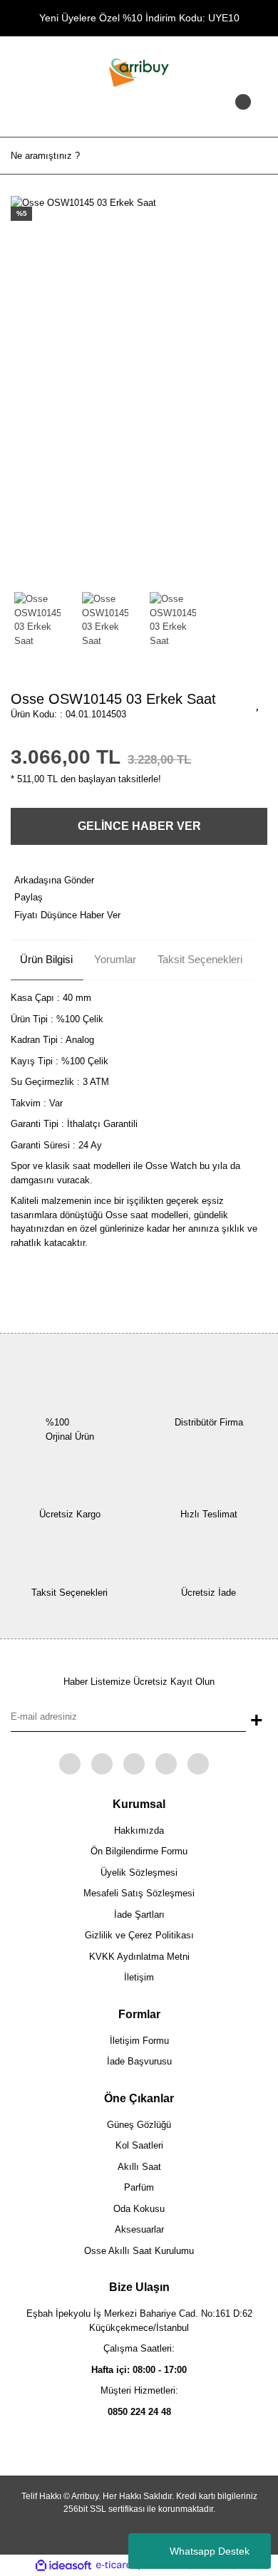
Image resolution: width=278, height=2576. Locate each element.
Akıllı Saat (139, 2167)
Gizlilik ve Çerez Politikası (139, 1935)
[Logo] (139, 72)
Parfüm (139, 2187)
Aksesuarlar (139, 2229)
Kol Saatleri (139, 2145)
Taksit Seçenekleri (200, 959)
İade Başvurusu (139, 2061)
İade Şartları (139, 1915)
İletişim (139, 1977)
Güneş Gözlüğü (139, 2125)
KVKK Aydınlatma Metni (139, 1957)
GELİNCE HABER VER (139, 826)
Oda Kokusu (139, 2209)
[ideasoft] (63, 2565)
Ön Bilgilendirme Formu (139, 1851)
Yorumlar (115, 959)
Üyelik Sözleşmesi (139, 1873)
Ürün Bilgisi (46, 959)
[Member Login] (139, 115)
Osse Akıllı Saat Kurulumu (139, 2251)
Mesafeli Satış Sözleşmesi (139, 1893)
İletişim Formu (139, 2041)
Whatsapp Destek (210, 2551)
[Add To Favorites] (258, 703)
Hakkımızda (139, 1830)
